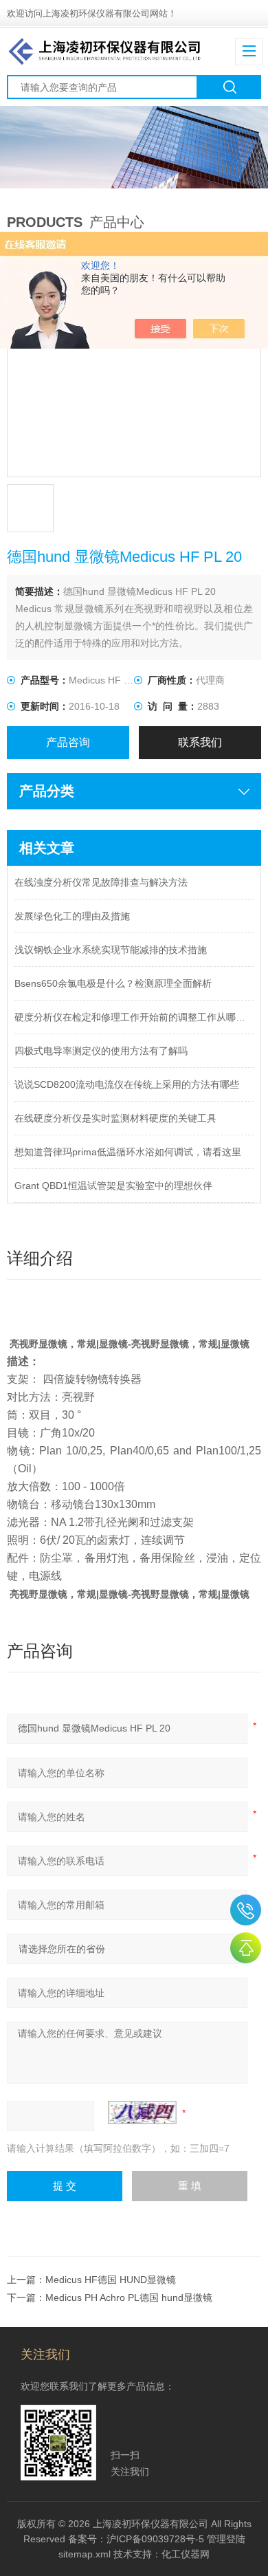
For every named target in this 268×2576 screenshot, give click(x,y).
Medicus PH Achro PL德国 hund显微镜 (129, 2297)
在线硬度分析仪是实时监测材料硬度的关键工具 (115, 1118)
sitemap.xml (85, 2554)
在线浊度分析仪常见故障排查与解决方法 (101, 882)
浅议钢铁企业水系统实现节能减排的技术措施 (111, 950)
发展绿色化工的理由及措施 (72, 916)
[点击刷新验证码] (142, 2113)
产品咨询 (68, 742)
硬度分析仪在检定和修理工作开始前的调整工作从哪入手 (134, 1017)
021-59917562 (246, 1910)
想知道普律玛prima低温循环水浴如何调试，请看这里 (128, 1152)
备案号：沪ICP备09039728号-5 (136, 2539)
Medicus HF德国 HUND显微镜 (111, 2280)
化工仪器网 (186, 2554)
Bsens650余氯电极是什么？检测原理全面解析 (113, 983)
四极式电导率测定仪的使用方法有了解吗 (101, 1051)
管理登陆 (226, 2539)
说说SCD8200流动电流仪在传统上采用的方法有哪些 (127, 1084)
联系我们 (200, 742)
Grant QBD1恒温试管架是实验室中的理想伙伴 (113, 1186)
